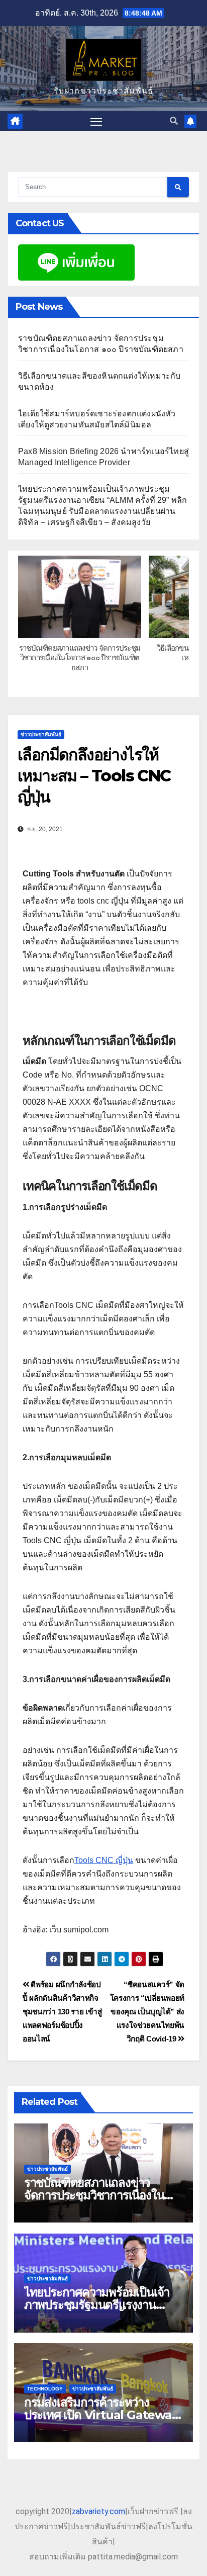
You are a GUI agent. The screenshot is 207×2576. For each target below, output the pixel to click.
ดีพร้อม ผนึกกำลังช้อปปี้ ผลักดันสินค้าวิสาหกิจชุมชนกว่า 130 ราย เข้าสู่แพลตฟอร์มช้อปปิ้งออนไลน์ (62, 2012)
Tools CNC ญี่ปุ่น (104, 1860)
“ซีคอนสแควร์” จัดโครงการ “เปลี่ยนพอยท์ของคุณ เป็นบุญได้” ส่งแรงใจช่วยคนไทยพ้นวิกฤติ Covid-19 (147, 2012)
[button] (174, 121)
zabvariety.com (98, 2511)
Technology (45, 2389)
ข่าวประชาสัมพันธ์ (41, 734)
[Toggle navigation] (96, 121)
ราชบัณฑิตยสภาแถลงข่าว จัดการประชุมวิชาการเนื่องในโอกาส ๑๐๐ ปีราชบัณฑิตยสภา (80, 658)
